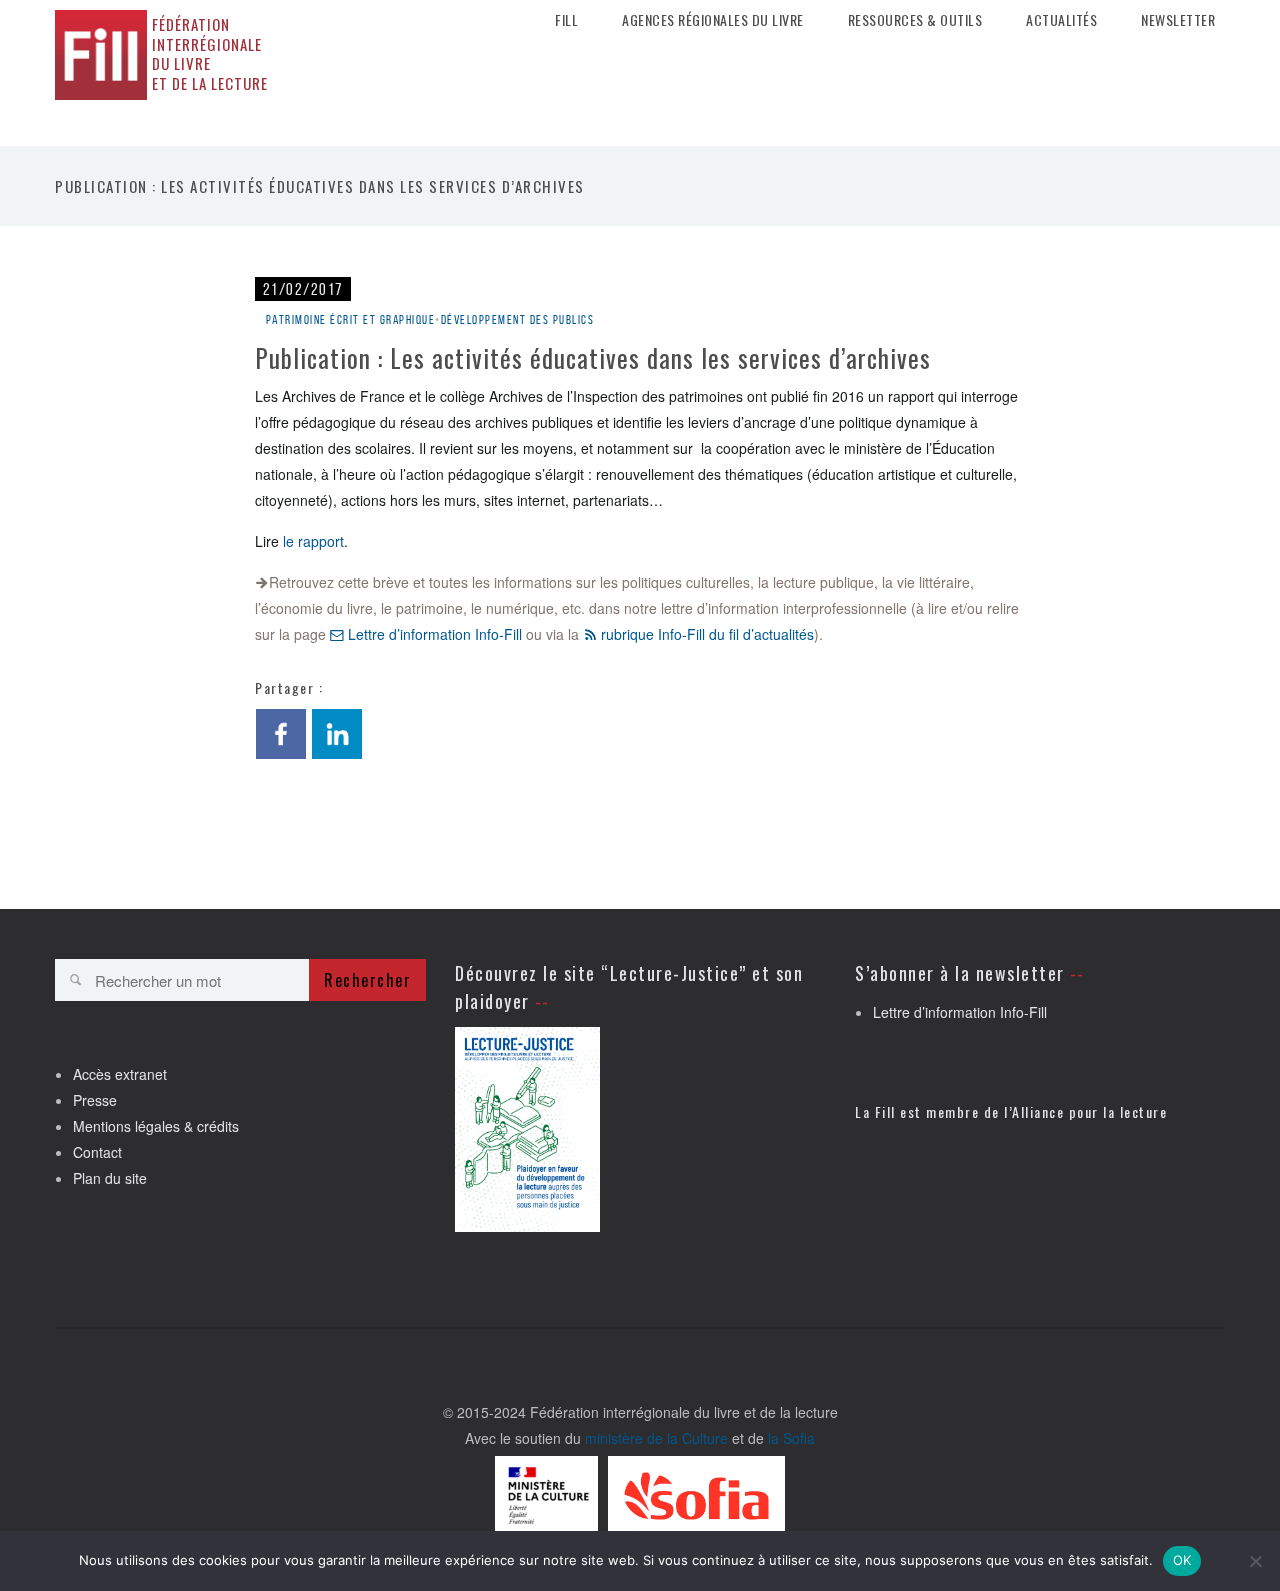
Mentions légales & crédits (156, 1126)
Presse (95, 1100)
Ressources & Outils (915, 20)
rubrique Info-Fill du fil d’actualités (705, 634)
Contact (97, 1152)
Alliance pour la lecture (1089, 1111)
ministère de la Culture (656, 1438)
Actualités (1061, 20)
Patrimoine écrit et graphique (351, 319)
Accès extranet (120, 1074)
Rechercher (367, 980)
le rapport (313, 541)
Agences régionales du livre (713, 20)
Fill (566, 20)
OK (1182, 1560)
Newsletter (1178, 20)
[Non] (1255, 1561)
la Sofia (791, 1438)
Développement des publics (518, 319)
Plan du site (110, 1178)
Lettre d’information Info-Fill (433, 634)
